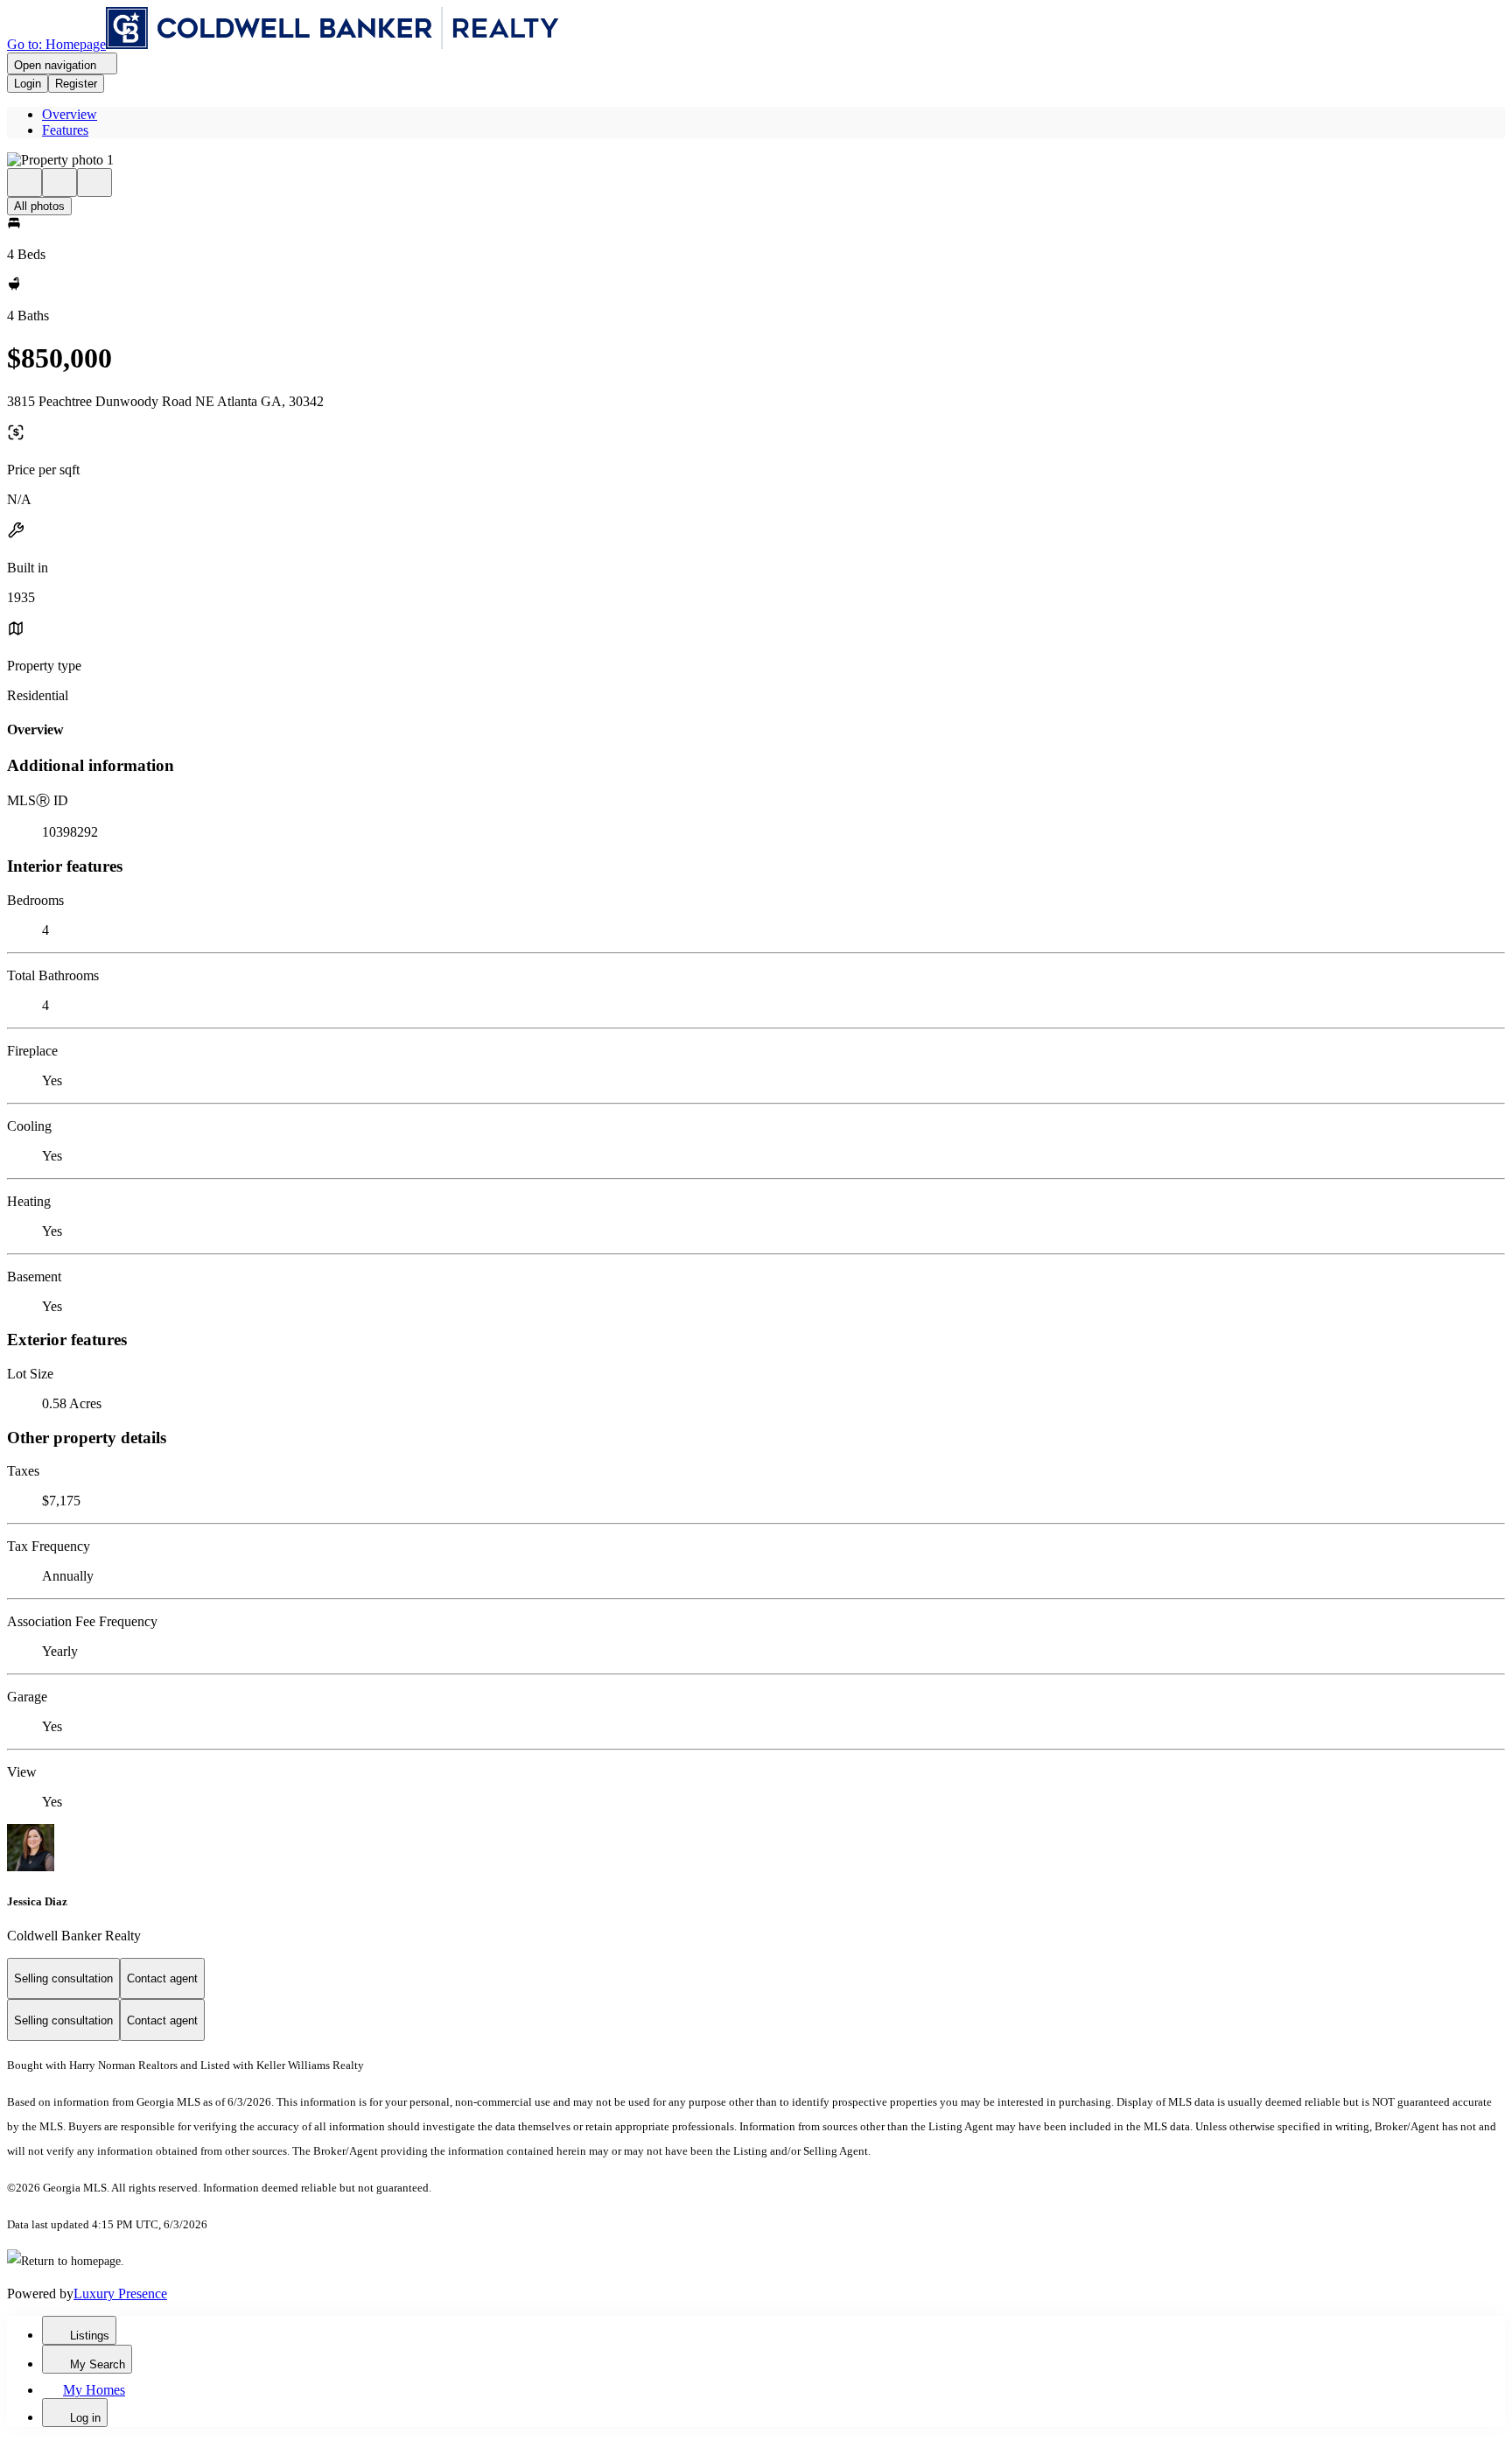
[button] (756, 160)
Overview (70, 114)
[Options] (24, 182)
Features (65, 130)
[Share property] (94, 182)
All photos (39, 206)
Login (28, 84)
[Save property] (59, 182)
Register (76, 84)
